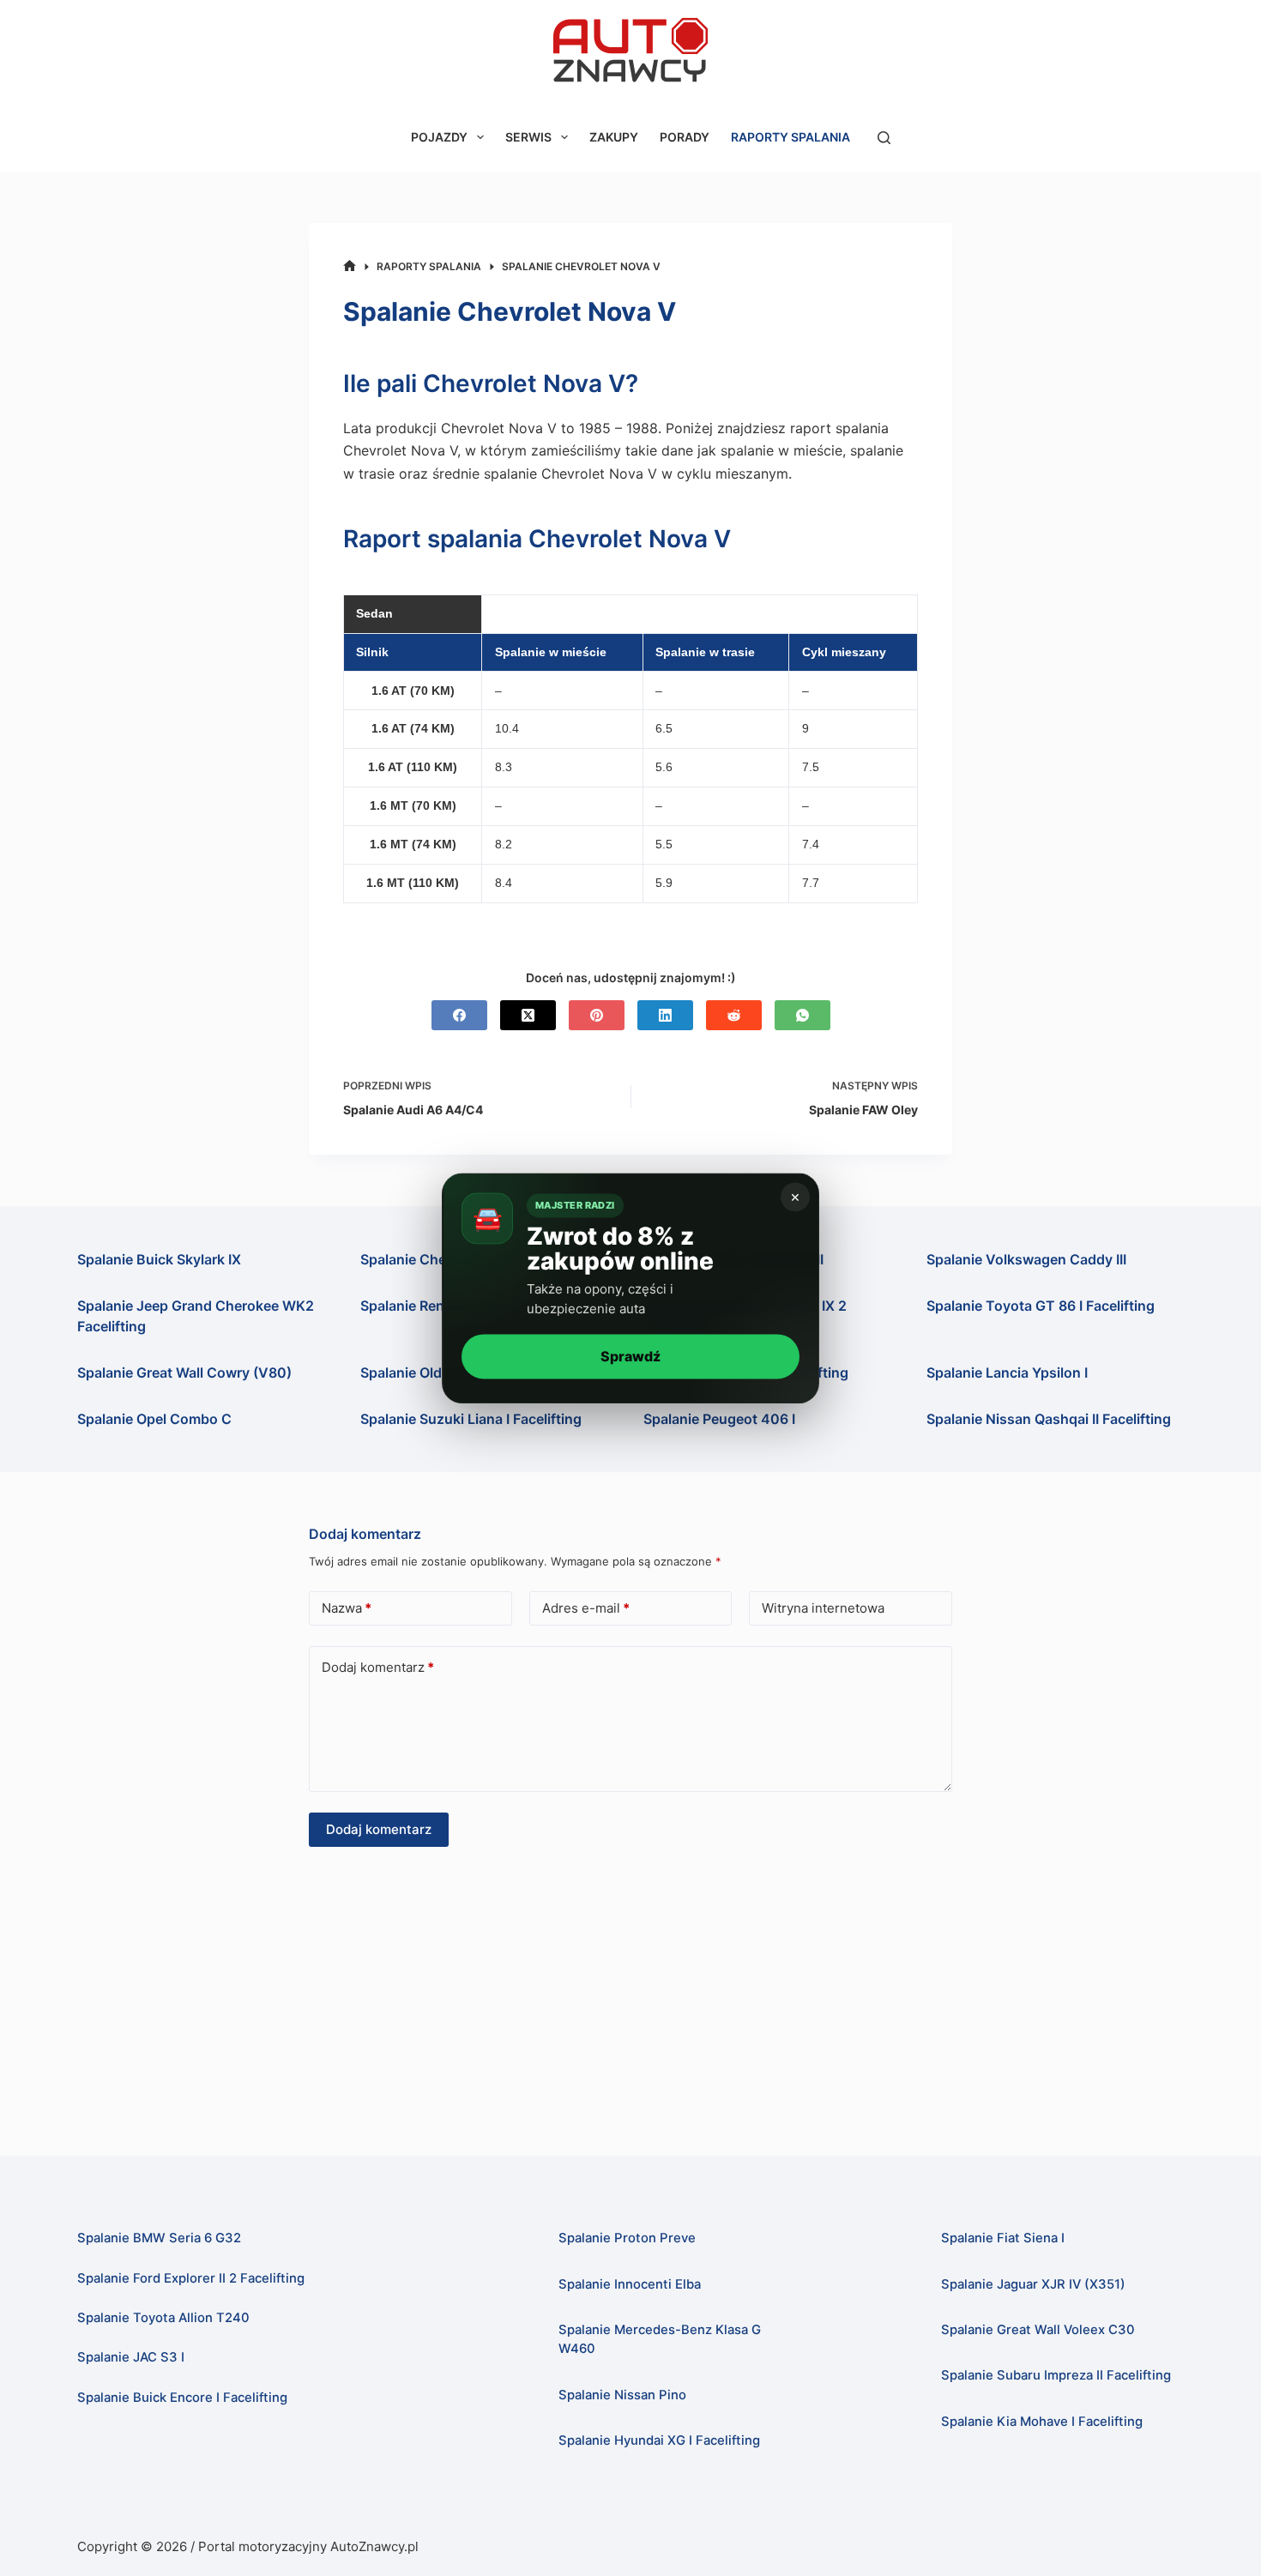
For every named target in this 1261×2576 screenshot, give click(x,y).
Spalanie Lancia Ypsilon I (1007, 1372)
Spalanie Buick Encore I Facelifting (182, 2398)
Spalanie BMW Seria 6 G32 (159, 2238)
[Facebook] (459, 1015)
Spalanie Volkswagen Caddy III (1026, 1259)
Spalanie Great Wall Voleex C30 (1038, 2330)
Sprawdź (630, 1356)
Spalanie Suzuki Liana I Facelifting (471, 1419)
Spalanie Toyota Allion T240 (163, 2318)
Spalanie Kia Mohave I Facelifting (1042, 2422)
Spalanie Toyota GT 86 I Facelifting (1041, 1306)
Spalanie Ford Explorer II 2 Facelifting (191, 2278)
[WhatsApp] (802, 1015)
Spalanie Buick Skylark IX (159, 1259)
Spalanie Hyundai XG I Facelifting (659, 2440)
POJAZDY (439, 137)
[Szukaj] (884, 138)
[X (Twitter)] (528, 1015)
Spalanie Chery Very (426, 1259)
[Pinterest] (597, 1015)
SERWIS (528, 137)
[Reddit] (734, 1015)
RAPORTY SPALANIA (790, 137)
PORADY (685, 137)
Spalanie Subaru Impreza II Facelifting (1056, 2375)
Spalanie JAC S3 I (131, 2357)
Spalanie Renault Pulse (434, 1306)
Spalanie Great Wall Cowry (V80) (184, 1372)
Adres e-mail (586, 1608)
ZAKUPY (614, 137)
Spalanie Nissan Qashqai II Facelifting (1049, 1419)
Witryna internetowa (823, 1608)
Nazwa (347, 1608)
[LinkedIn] (665, 1015)
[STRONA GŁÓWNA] (350, 266)
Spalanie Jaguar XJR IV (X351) (1033, 2284)
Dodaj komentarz (378, 1667)
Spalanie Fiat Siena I (1003, 2238)
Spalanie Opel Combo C (154, 1419)
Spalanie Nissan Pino (622, 2395)
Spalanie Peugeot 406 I (719, 1419)
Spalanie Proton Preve (627, 2238)
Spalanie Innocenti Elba (630, 2284)
